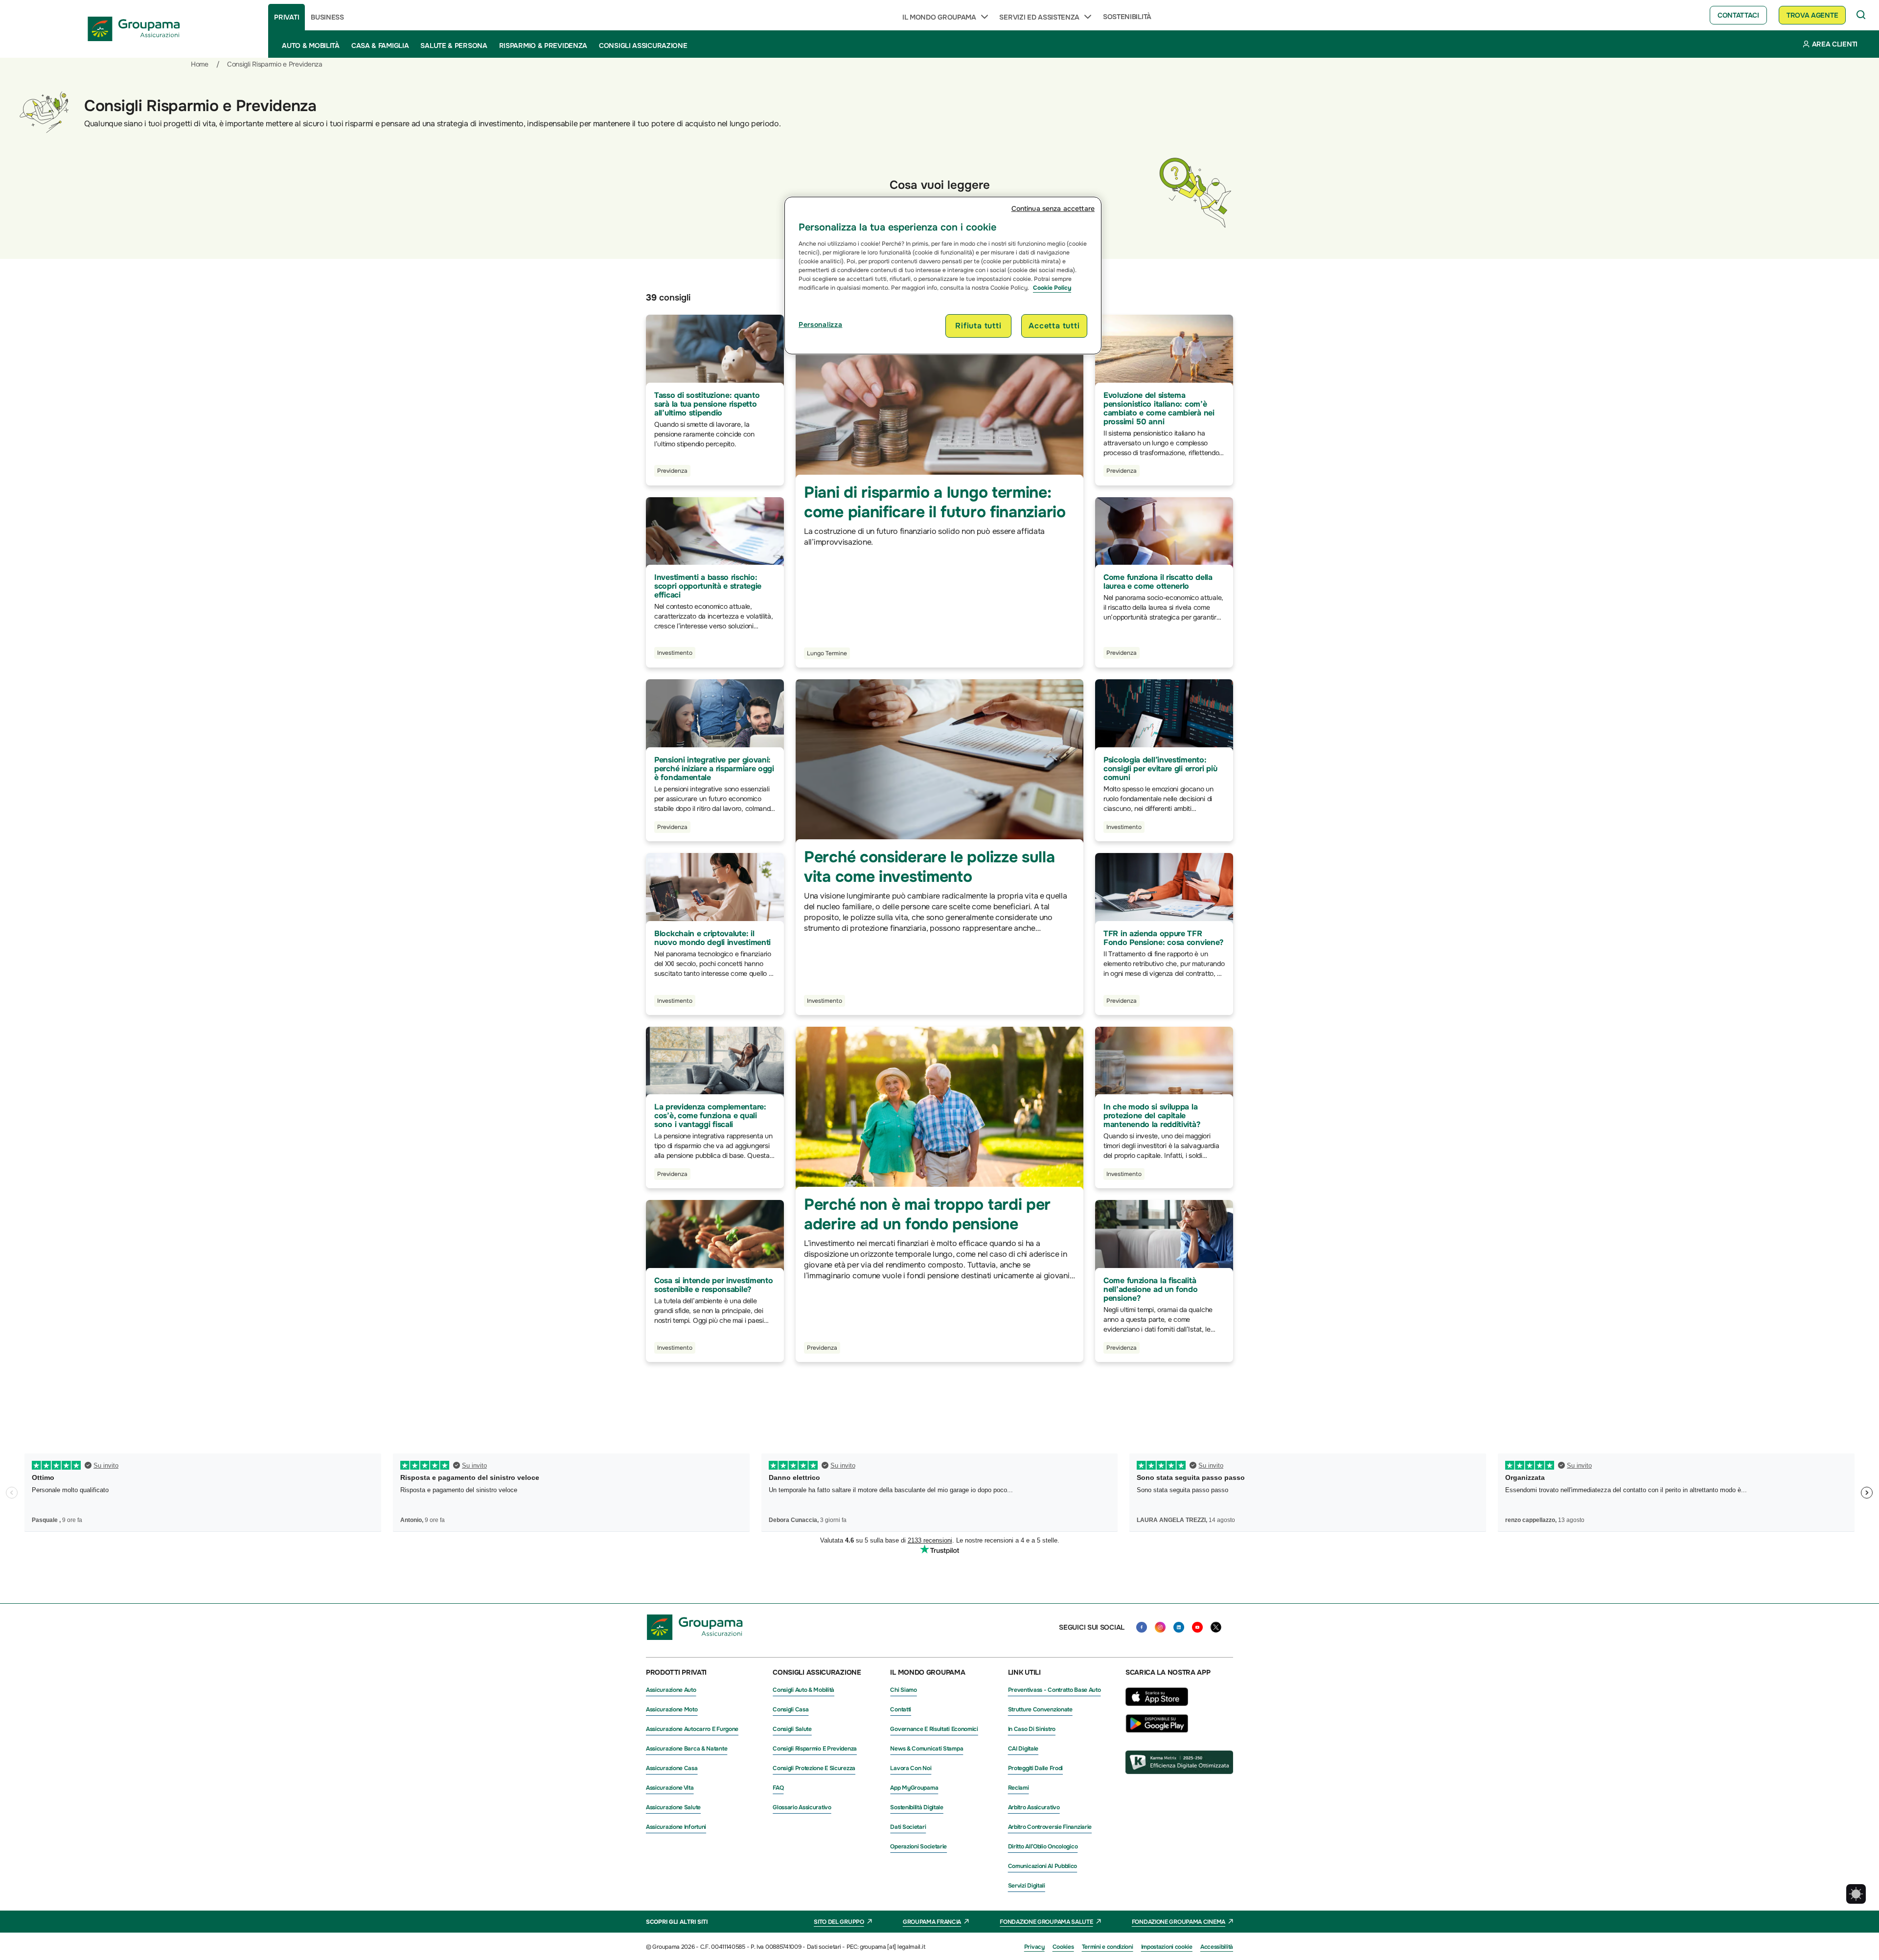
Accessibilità (1217, 1947)
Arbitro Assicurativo (1034, 1807)
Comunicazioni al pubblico (1043, 1866)
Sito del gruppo (839, 1922)
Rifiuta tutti (978, 326)
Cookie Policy (1052, 288)
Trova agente (1812, 15)
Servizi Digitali (1027, 1886)
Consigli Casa (791, 1709)
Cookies (1063, 1947)
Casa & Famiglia (380, 46)
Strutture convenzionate (1040, 1709)
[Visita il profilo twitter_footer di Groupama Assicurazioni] (1216, 1627)
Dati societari (908, 1827)
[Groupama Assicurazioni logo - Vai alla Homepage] (134, 29)
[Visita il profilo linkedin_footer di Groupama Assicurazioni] (1179, 1627)
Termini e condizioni (1108, 1947)
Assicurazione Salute (673, 1807)
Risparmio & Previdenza (543, 46)
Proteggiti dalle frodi (1035, 1768)
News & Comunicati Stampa (927, 1749)
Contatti (901, 1709)
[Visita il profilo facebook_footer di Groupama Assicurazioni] (1142, 1627)
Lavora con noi (911, 1768)
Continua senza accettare (1053, 208)
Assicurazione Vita (670, 1788)
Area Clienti (1835, 44)
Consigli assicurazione (643, 46)
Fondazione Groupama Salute (1046, 1922)
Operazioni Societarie (918, 1846)
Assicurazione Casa (672, 1768)
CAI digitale (1023, 1749)
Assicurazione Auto (671, 1690)
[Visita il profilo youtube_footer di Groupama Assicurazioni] (1197, 1627)
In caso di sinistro (1032, 1729)
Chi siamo (903, 1690)
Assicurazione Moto (672, 1709)
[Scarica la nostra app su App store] (1157, 1708)
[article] (715, 760)
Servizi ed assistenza (1039, 17)
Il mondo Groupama (939, 17)
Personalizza (820, 324)
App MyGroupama (914, 1788)
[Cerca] (1861, 15)
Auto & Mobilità (311, 46)
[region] (943, 276)
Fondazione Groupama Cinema (1179, 1922)
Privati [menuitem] (286, 17)
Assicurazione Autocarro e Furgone (692, 1729)
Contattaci (1738, 15)
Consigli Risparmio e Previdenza (815, 1749)
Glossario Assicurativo (802, 1807)
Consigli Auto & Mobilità (803, 1690)
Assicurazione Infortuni (676, 1827)
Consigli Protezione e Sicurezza (814, 1768)
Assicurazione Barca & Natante (687, 1749)
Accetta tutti (1054, 326)
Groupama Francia (932, 1922)
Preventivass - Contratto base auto (1054, 1690)
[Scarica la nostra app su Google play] (1157, 1730)
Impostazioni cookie (1167, 1947)
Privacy (1034, 1947)
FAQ (778, 1788)
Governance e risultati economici (934, 1729)
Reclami (1019, 1788)
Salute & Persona (454, 46)
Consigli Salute (792, 1729)
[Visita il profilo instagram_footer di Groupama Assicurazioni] (1160, 1627)
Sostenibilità (1127, 17)
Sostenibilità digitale (917, 1807)
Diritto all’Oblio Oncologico (1043, 1846)
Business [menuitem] (327, 17)
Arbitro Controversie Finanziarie (1050, 1827)
